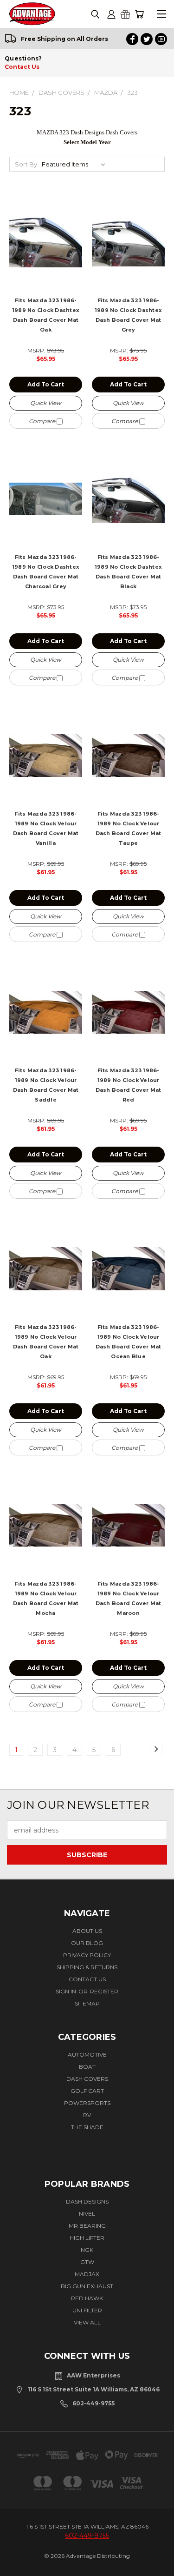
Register (104, 1991)
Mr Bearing (87, 2226)
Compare (43, 421)
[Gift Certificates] (125, 14)
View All (87, 2322)
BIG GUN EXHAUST (87, 2286)
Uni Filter (87, 2310)
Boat (87, 2067)
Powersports (87, 2103)
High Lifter (87, 2238)
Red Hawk (87, 2298)
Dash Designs (87, 2201)
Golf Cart (87, 2091)
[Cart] (139, 14)
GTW (87, 2262)
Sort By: (27, 164)
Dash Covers (87, 2079)
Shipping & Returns (87, 1967)
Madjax (87, 2274)
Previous (17, 2560)
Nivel (87, 2214)
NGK (87, 2250)
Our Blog (87, 1943)
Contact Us (22, 67)
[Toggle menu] (161, 14)
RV (87, 2115)
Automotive (87, 2055)
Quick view (46, 403)
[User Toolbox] (111, 14)
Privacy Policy (87, 1955)
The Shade (87, 2127)
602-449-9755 (93, 2403)
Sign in (67, 1991)
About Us (87, 1931)
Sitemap (87, 2003)
